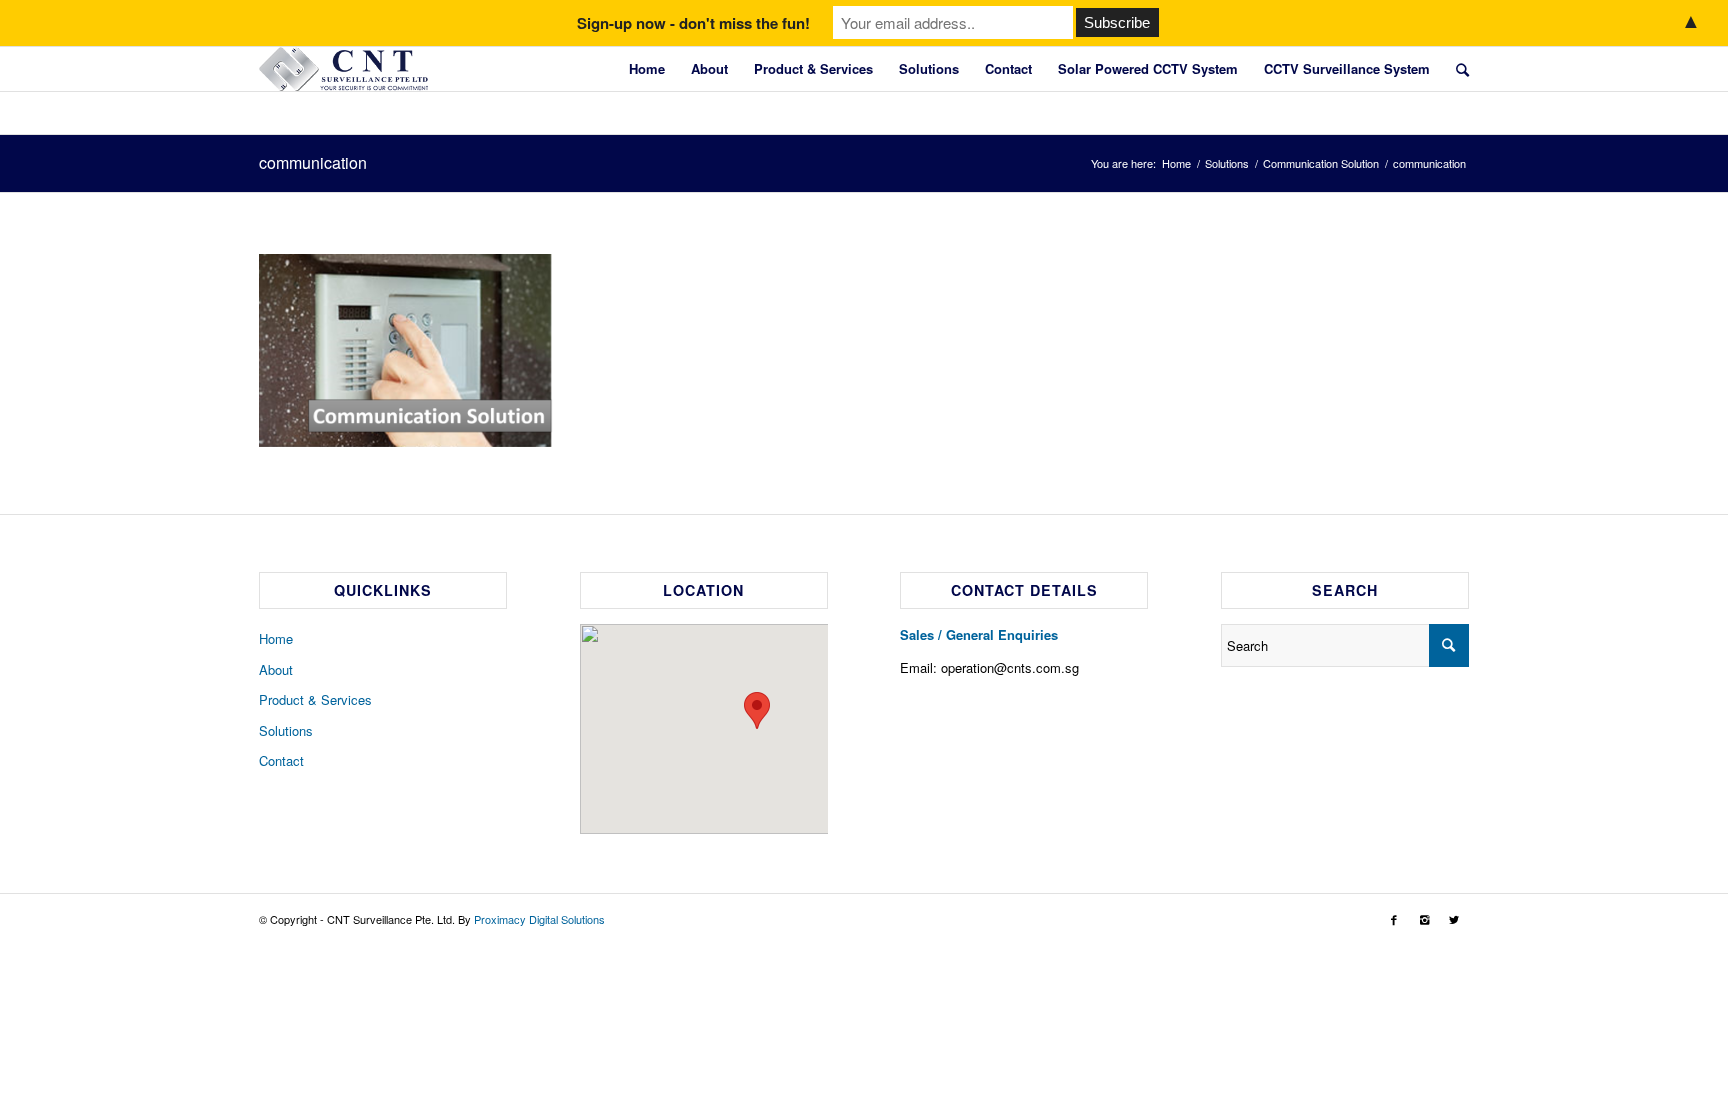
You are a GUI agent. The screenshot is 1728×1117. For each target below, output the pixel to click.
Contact (1008, 68)
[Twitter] (1454, 919)
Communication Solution (1321, 163)
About (709, 68)
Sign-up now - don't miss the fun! (693, 23)
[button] (757, 710)
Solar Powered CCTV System (1148, 68)
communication (313, 162)
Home (647, 68)
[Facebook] (1394, 919)
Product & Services (813, 68)
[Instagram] (1424, 919)
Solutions (929, 68)
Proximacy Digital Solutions (539, 919)
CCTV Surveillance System (1347, 68)
